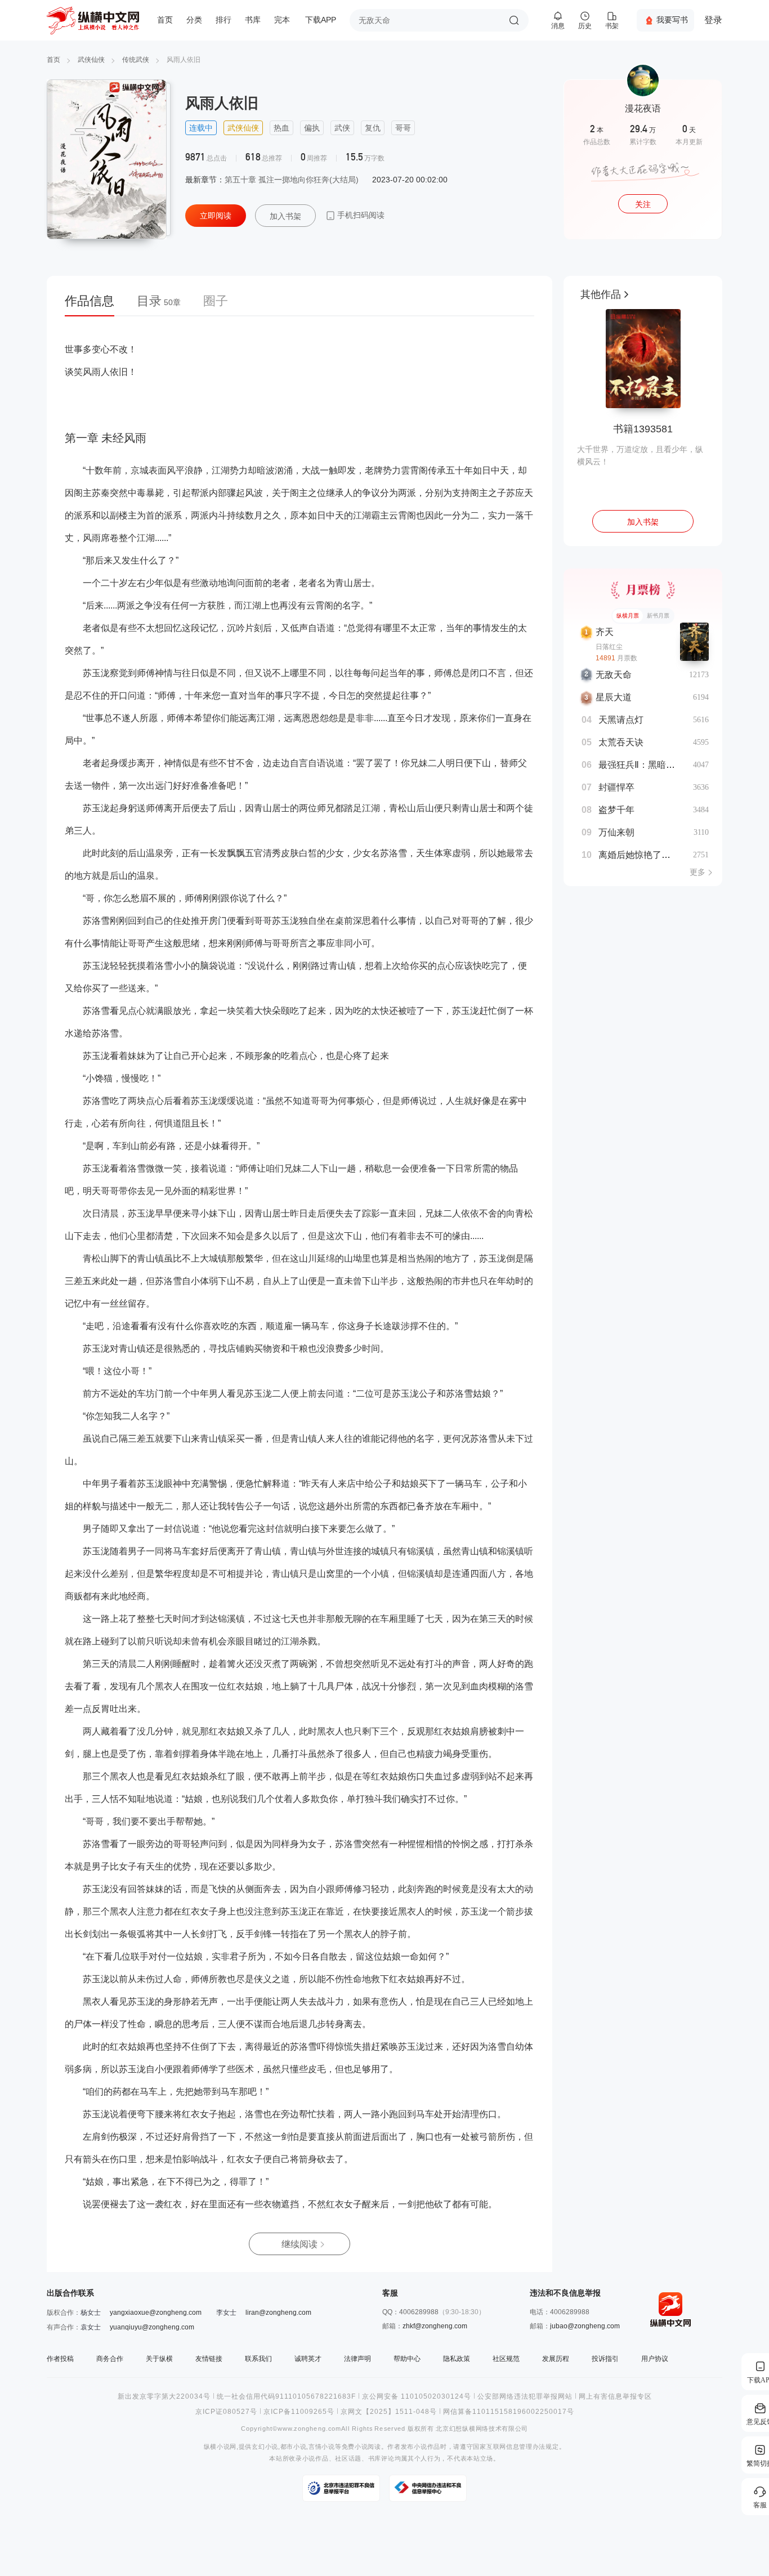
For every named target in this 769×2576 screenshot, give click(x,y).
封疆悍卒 (616, 787)
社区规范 (506, 2359)
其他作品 (601, 294)
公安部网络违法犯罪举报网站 (525, 2396)
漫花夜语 (643, 108)
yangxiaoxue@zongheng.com (156, 2313)
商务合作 (110, 2359)
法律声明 (357, 2359)
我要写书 (672, 20)
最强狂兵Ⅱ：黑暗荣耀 (641, 765)
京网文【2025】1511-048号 (389, 2412)
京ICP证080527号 (226, 2412)
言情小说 (322, 2447)
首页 (165, 20)
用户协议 (655, 2359)
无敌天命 (614, 675)
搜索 (514, 20)
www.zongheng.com (309, 2429)
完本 (282, 20)
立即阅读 (216, 216)
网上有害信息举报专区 (615, 2396)
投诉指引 (605, 2359)
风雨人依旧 (184, 60)
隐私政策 (457, 2359)
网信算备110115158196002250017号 (509, 2412)
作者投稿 (60, 2359)
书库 (253, 20)
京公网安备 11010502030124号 (417, 2396)
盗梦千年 (616, 810)
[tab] (95, 305)
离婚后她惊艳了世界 (639, 855)
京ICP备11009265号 (299, 2412)
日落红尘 (609, 647)
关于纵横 (159, 2359)
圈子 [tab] (216, 301)
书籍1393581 (643, 429)
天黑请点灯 (621, 720)
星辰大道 (614, 697)
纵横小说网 (220, 2447)
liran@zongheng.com (278, 2313)
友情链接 (209, 2359)
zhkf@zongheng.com (435, 2326)
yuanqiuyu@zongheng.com (152, 2327)
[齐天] (694, 642)
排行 (223, 20)
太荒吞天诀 (621, 742)
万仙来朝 (616, 832)
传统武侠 (136, 60)
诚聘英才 (308, 2359)
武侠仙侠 (91, 60)
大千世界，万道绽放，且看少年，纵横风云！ (640, 455)
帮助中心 (407, 2359)
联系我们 (258, 2359)
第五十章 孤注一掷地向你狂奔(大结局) (292, 180)
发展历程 (556, 2359)
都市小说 (294, 2447)
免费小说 (355, 2447)
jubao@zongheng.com (585, 2326)
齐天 (605, 632)
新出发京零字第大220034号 (164, 2396)
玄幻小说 (265, 2447)
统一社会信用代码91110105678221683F (286, 2396)
